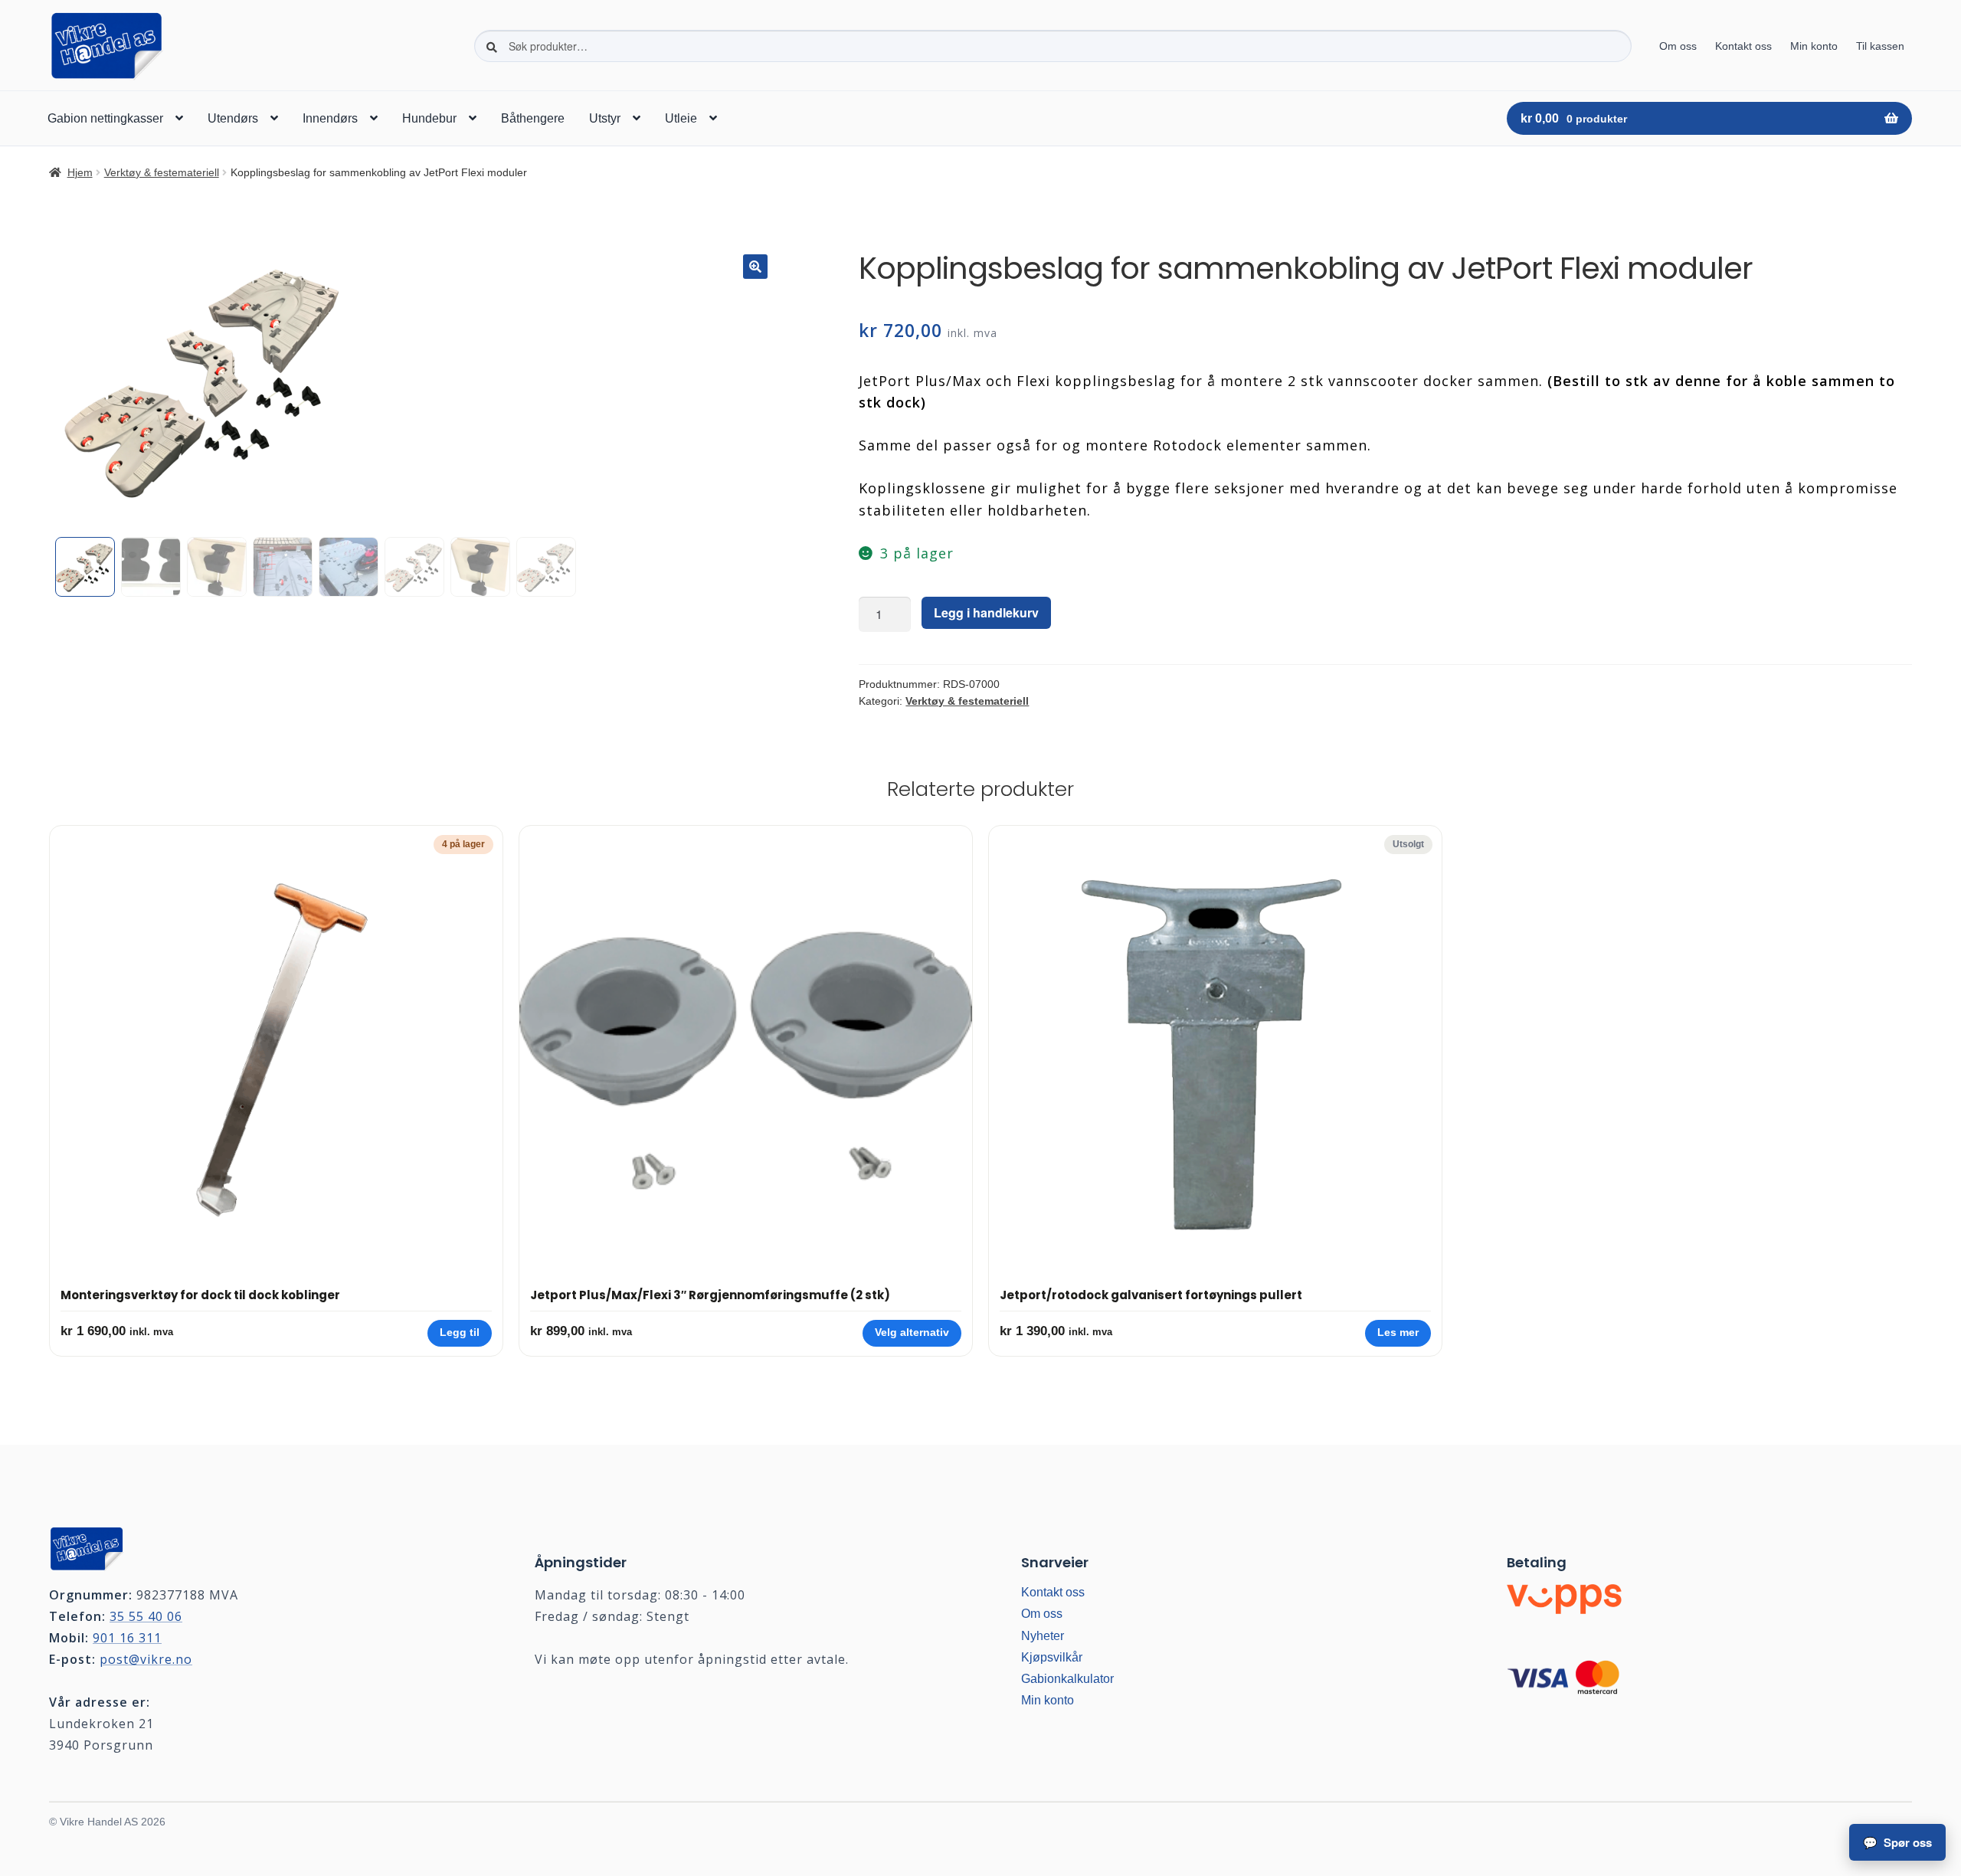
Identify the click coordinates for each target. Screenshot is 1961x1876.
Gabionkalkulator (1067, 1679)
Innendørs (330, 118)
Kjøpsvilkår (1052, 1657)
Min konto (1814, 46)
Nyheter (1043, 1636)
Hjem (80, 172)
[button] (755, 267)
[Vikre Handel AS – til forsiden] (252, 1544)
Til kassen (1880, 46)
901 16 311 (127, 1638)
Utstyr (605, 118)
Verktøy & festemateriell (162, 172)
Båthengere (533, 118)
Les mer (1398, 1333)
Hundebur (429, 118)
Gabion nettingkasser (105, 118)
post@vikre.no (146, 1659)
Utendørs (233, 118)
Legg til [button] (460, 1333)
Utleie (681, 118)
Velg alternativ (912, 1333)
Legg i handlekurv (986, 612)
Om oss (1678, 46)
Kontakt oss (1743, 46)
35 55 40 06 (146, 1616)
